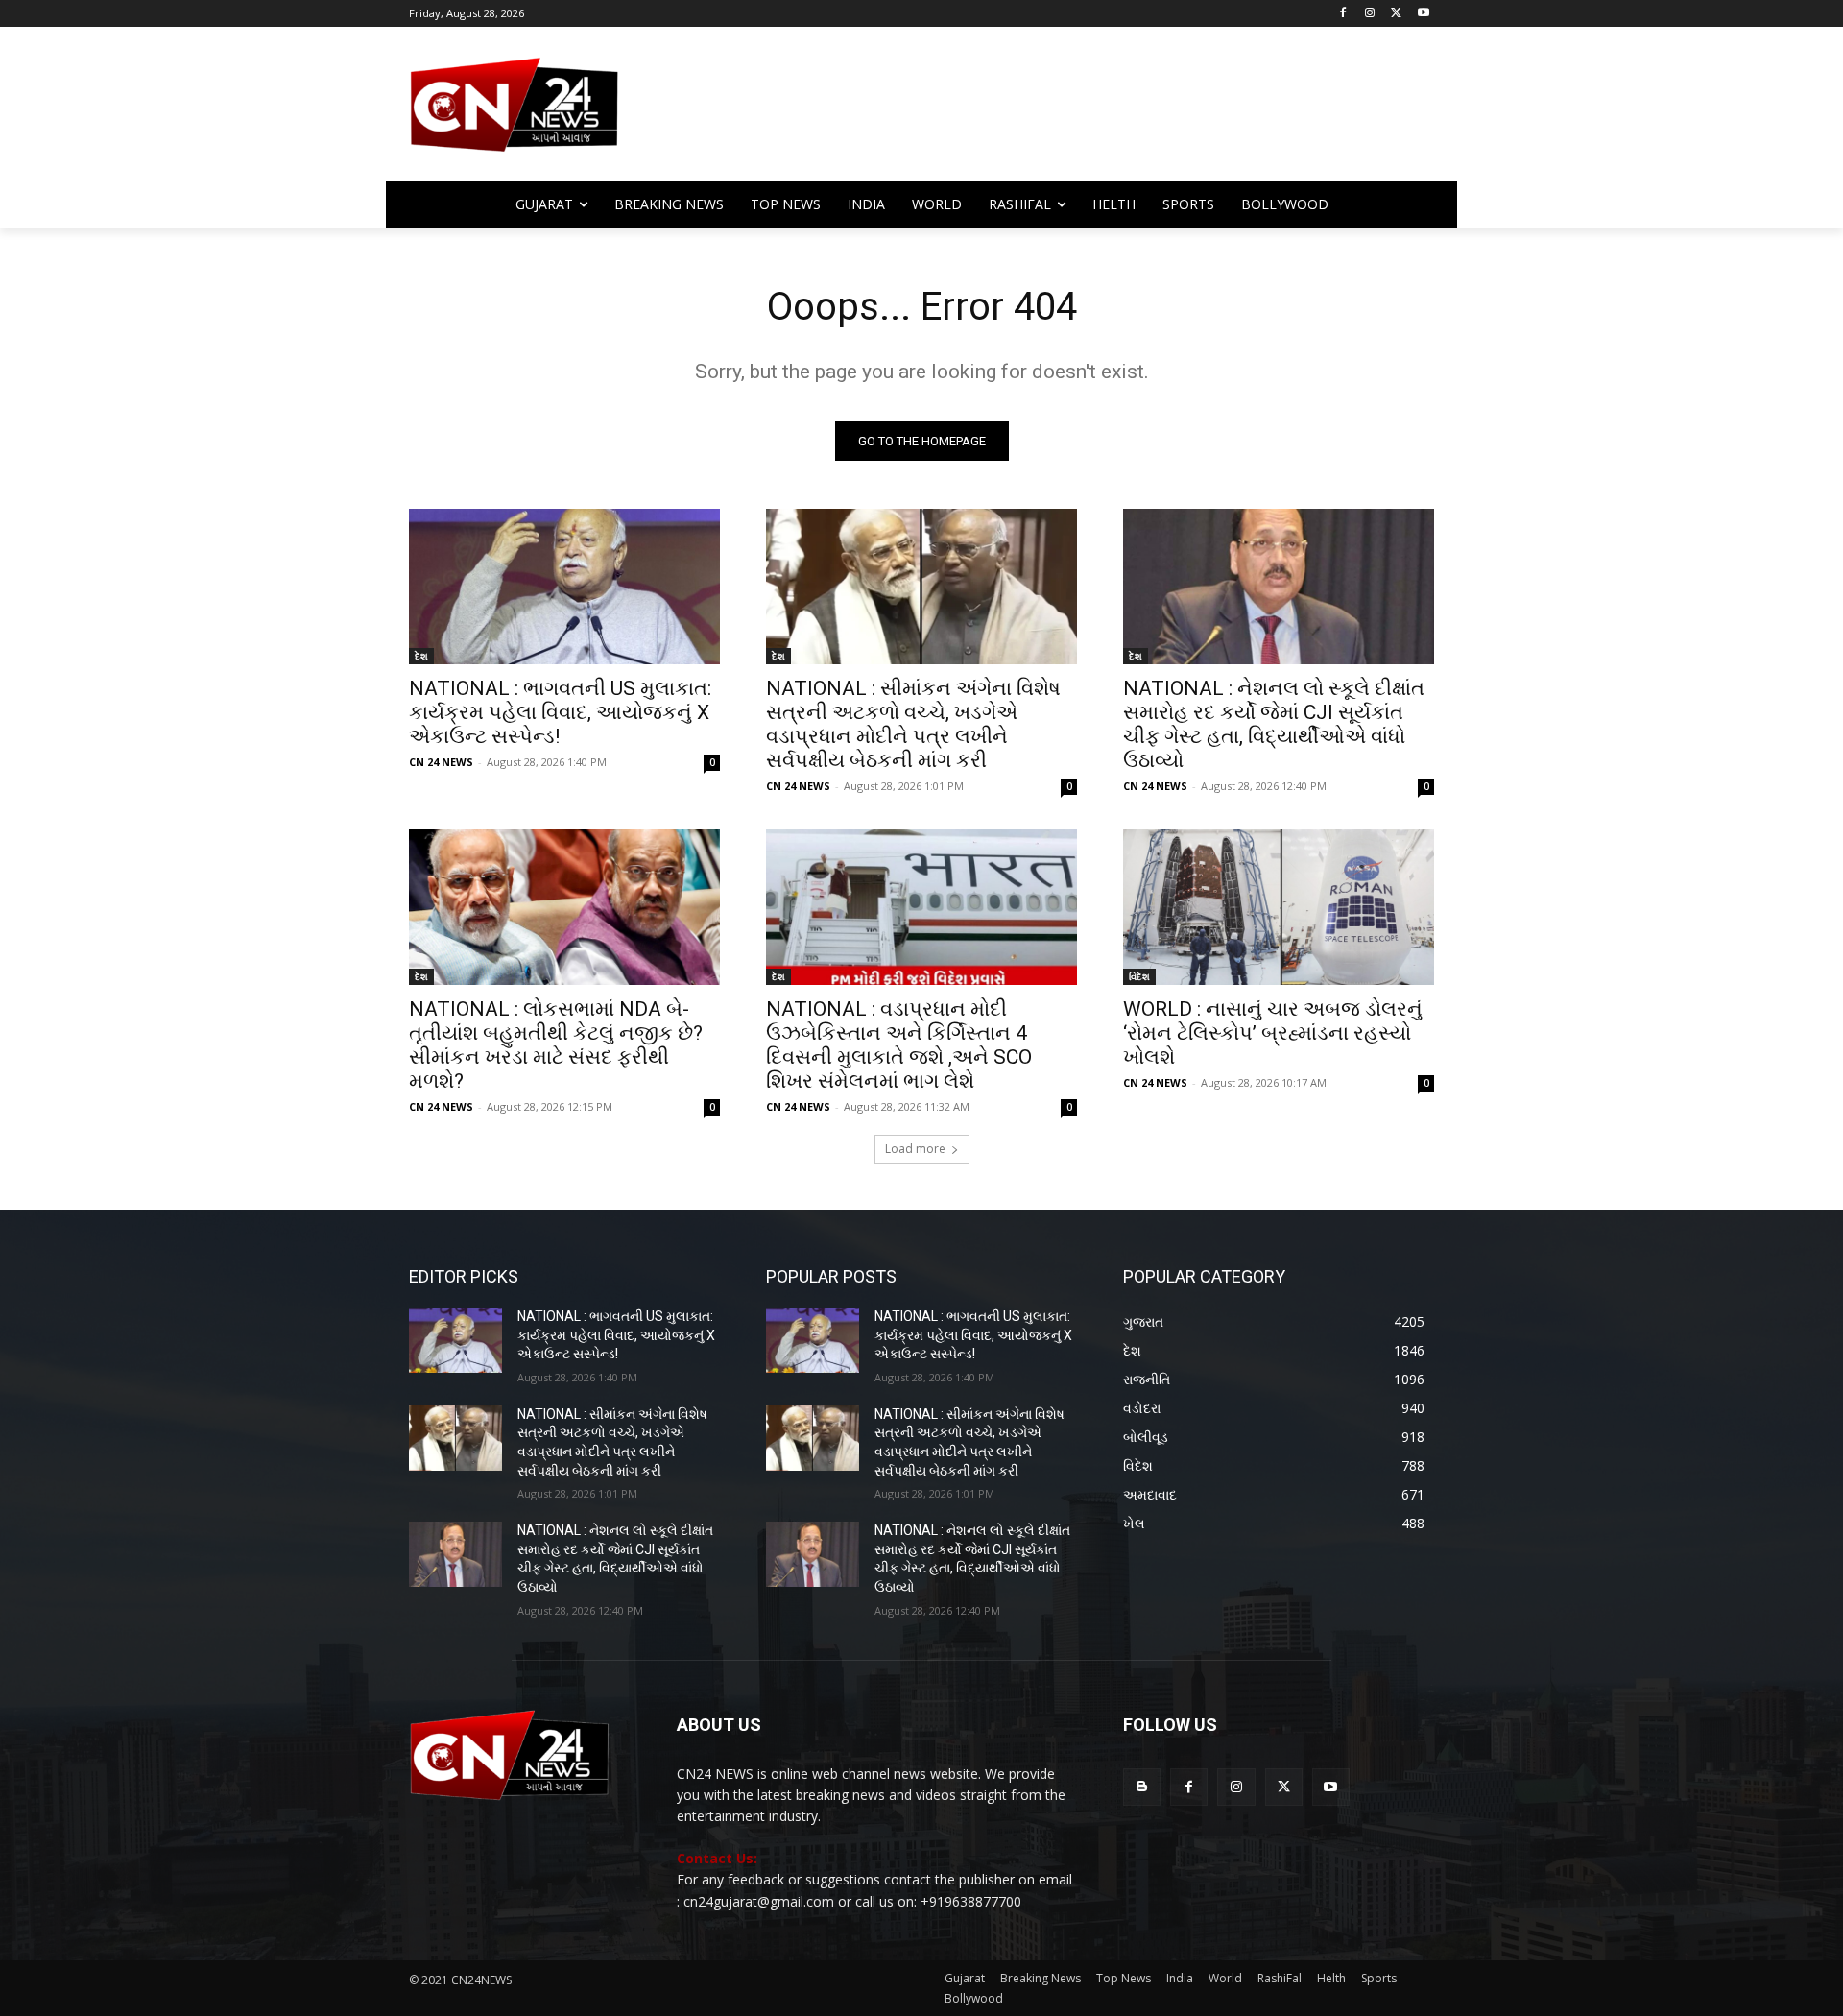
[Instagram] (1370, 14)
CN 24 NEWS (441, 762)
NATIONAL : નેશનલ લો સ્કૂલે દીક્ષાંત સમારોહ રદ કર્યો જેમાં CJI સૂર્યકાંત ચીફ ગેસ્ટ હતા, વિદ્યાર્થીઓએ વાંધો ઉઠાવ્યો (1274, 724)
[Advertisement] (1075, 113)
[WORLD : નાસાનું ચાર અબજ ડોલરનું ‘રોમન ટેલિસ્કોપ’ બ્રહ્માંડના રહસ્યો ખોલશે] (1279, 907)
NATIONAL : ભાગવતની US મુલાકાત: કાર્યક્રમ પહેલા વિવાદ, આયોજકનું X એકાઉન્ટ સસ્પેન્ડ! (560, 712)
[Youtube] (1423, 14)
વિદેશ (1139, 976)
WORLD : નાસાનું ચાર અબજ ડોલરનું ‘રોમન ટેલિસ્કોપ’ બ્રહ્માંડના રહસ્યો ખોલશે (1273, 1033)
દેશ (421, 656)
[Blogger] (1142, 1787)
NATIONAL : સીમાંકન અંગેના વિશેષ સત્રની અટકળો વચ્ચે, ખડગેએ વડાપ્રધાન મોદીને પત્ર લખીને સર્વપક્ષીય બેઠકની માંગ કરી (913, 724)
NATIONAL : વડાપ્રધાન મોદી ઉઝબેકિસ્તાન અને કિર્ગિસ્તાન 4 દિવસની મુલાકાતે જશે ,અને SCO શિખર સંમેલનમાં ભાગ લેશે (899, 1045)
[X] (1396, 14)
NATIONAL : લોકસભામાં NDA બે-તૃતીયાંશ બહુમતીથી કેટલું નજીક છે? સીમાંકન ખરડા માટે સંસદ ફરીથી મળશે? (556, 1045)
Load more (915, 1149)
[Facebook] (1343, 14)
